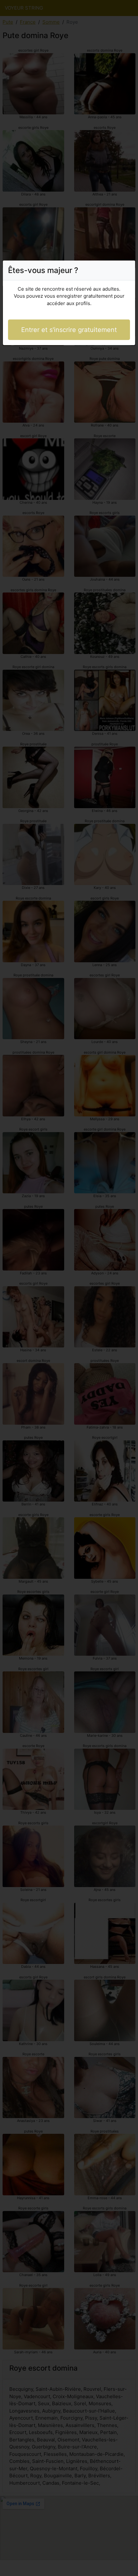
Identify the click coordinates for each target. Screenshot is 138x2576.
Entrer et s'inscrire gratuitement (69, 330)
